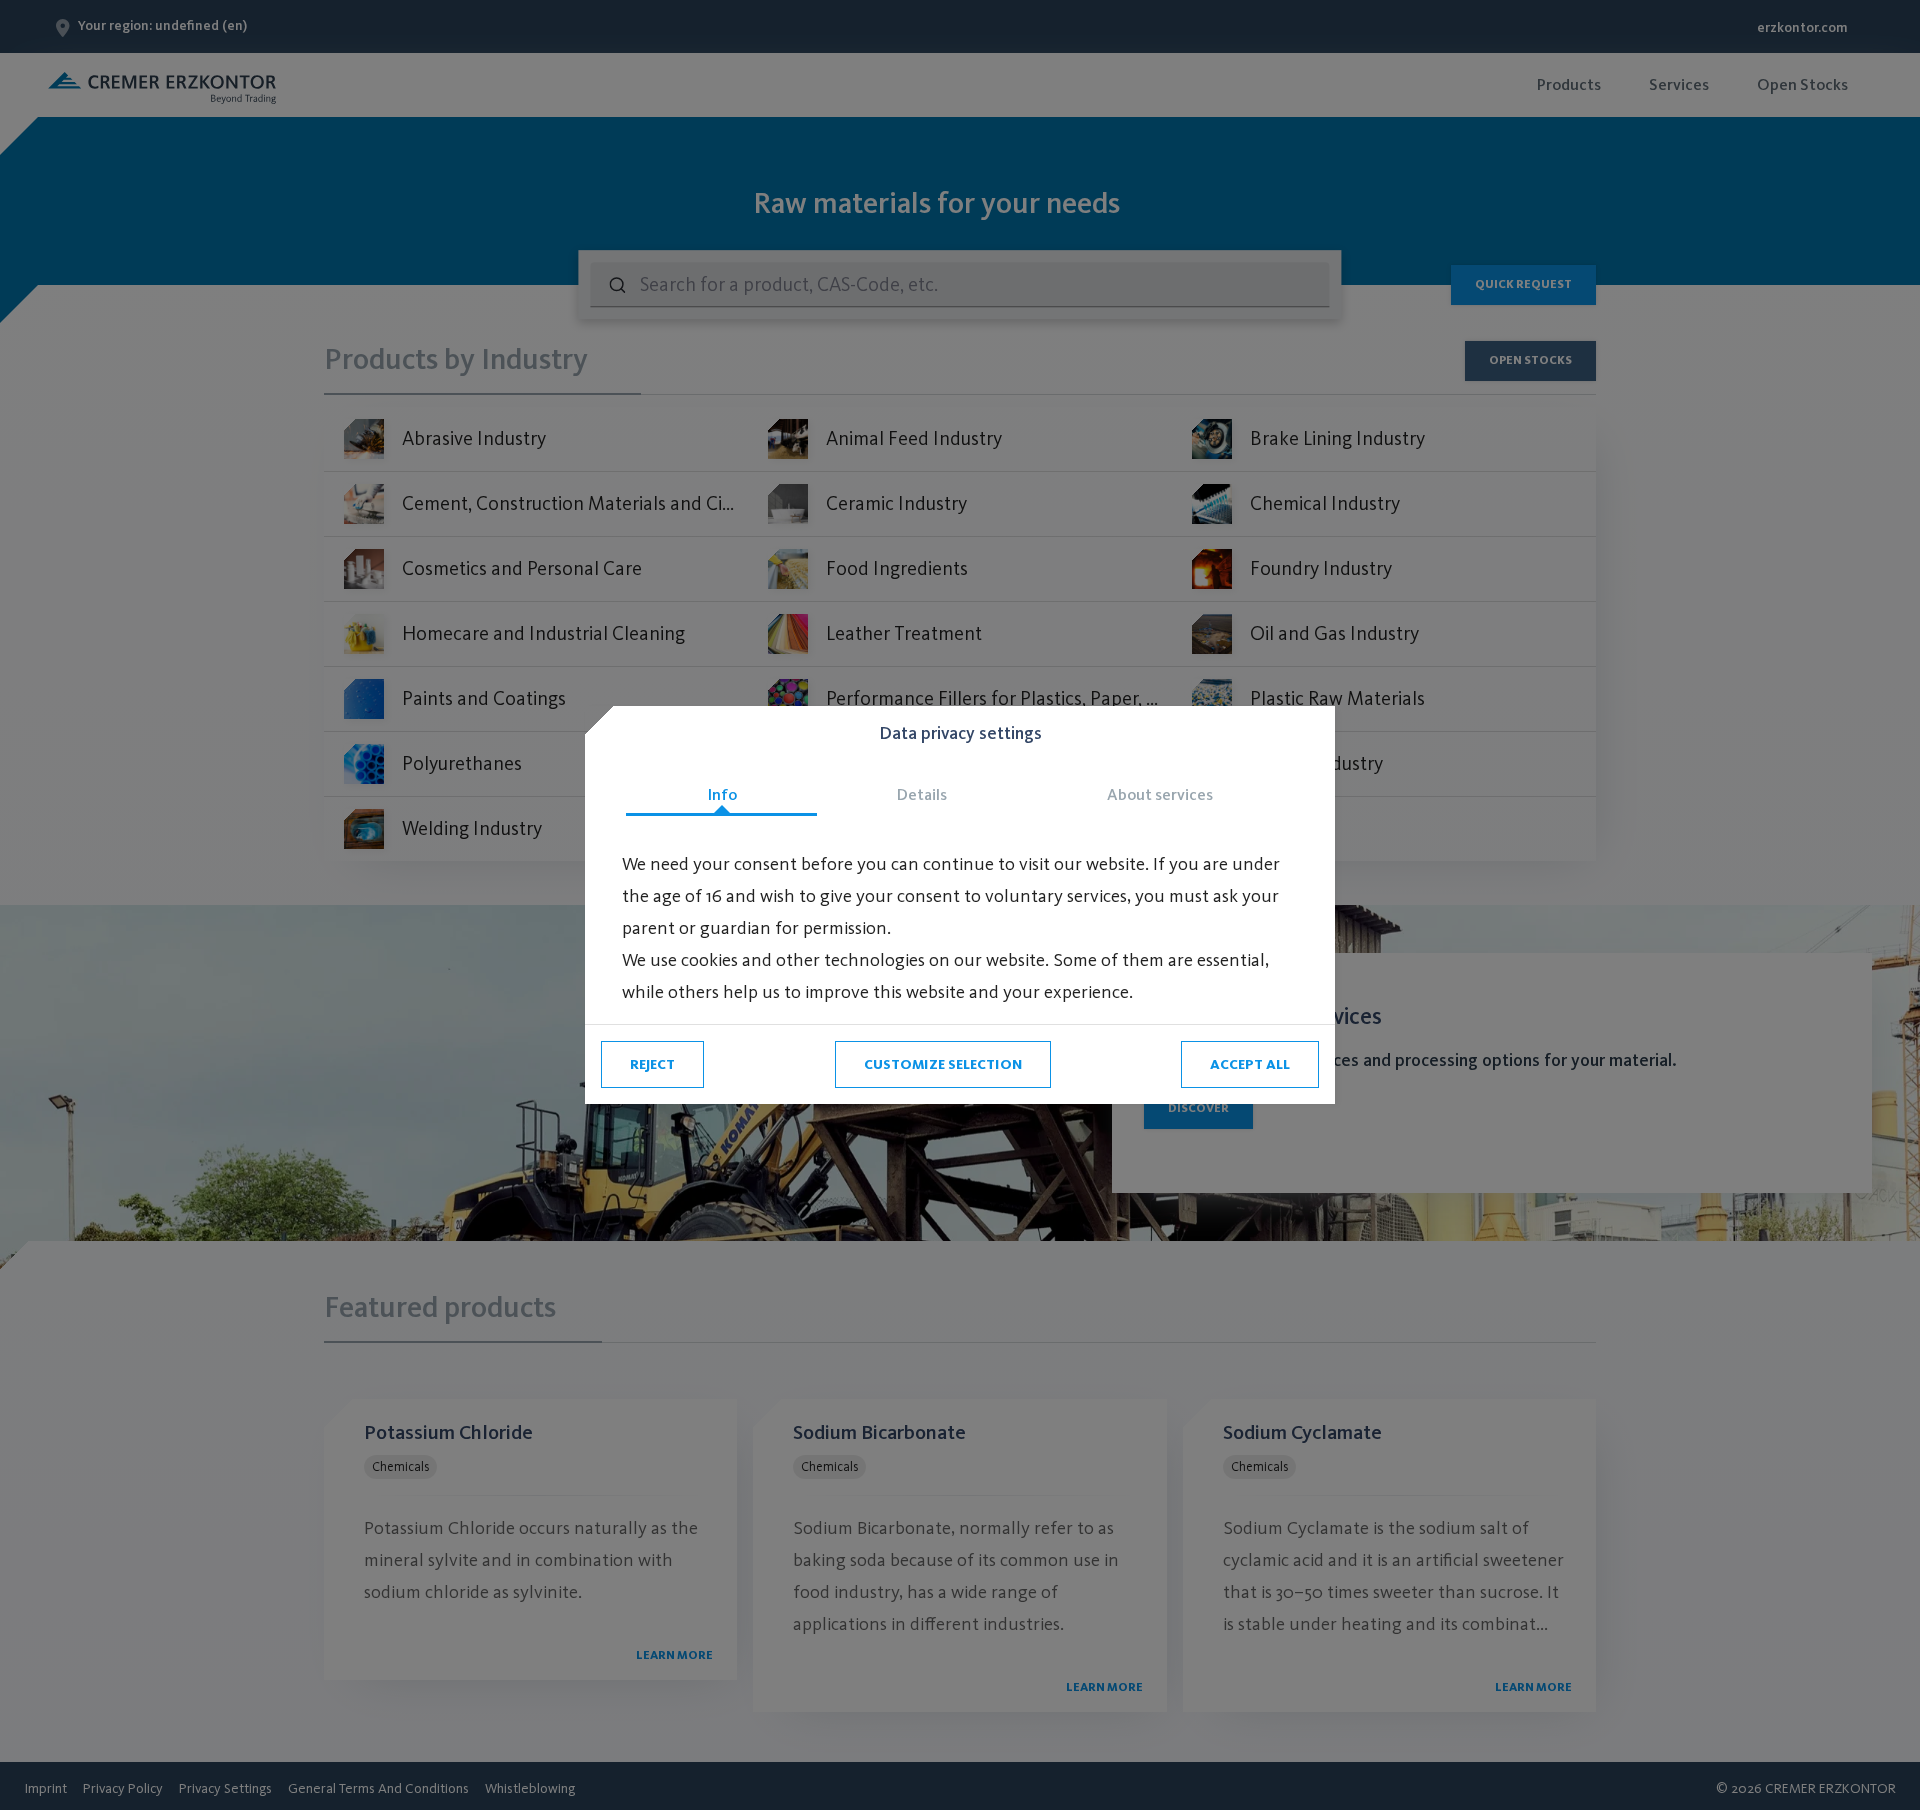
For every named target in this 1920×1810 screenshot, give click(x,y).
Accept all (1250, 1064)
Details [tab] (922, 794)
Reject (652, 1064)
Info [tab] (722, 794)
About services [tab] (1160, 794)
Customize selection (943, 1064)
